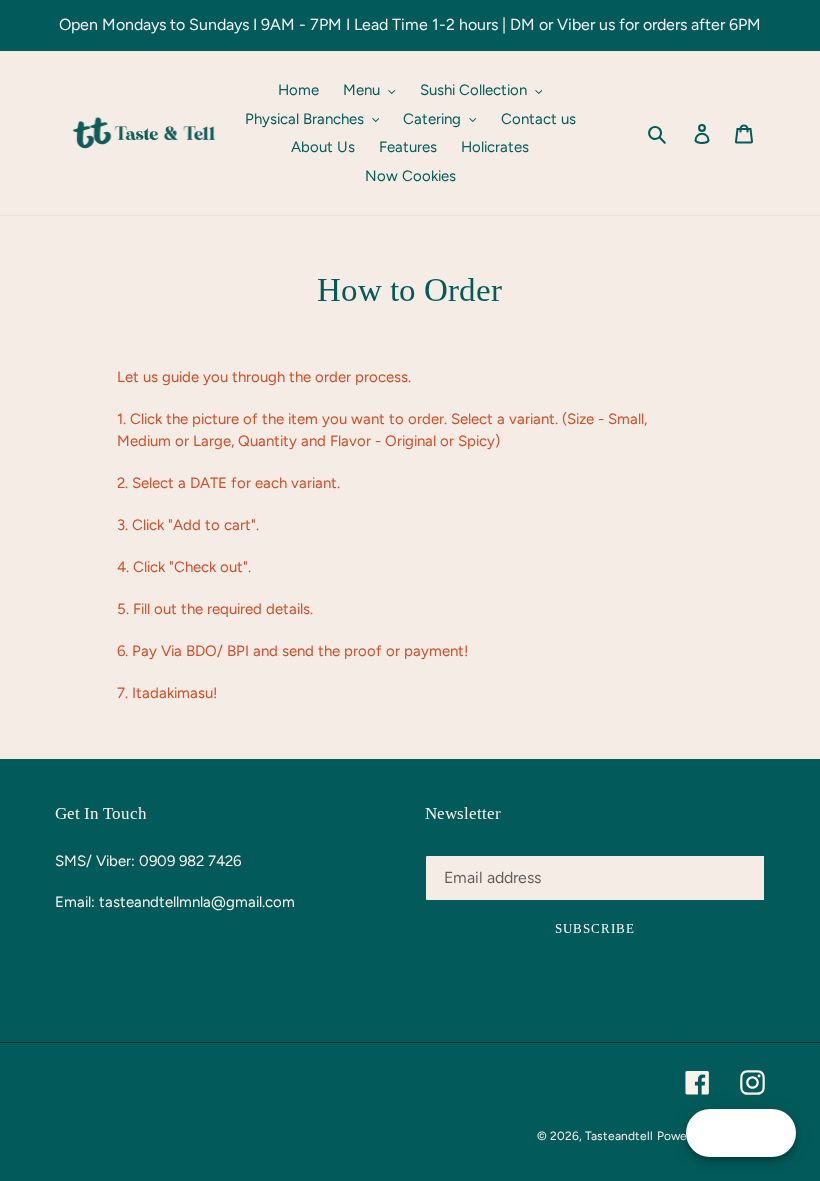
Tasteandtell (619, 1136)
